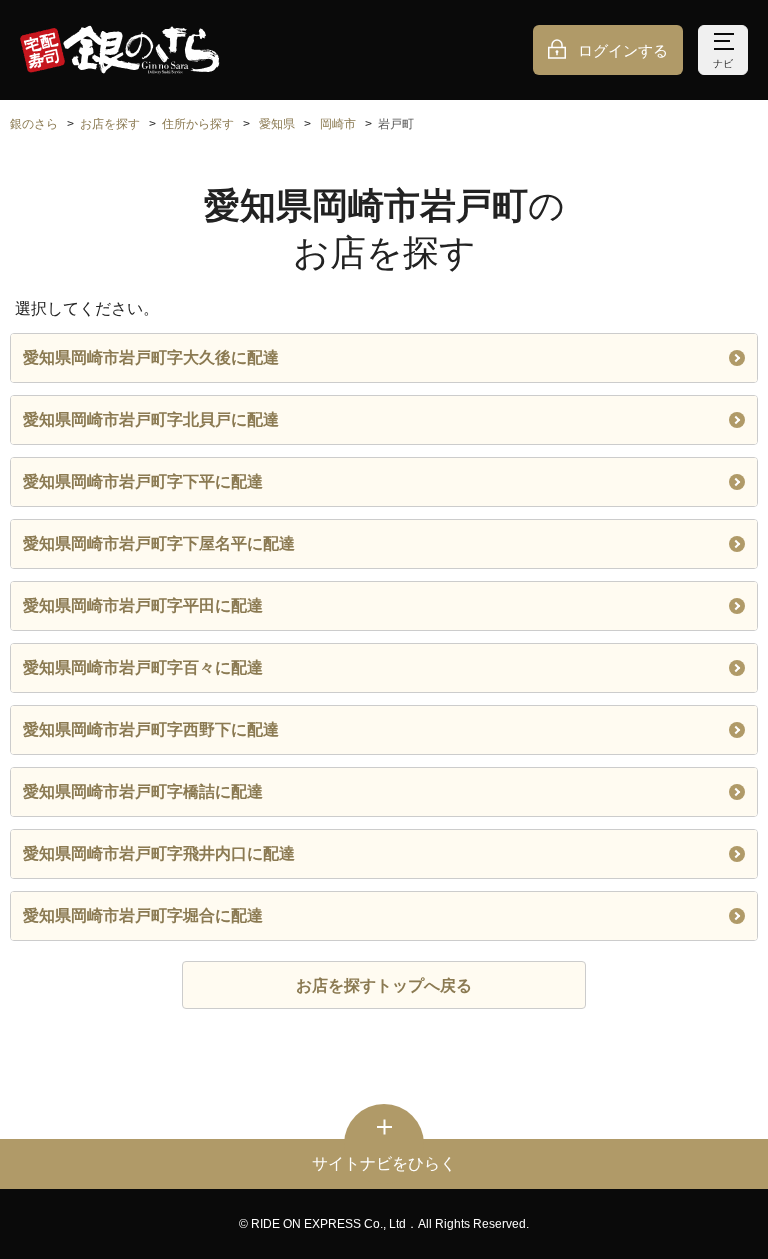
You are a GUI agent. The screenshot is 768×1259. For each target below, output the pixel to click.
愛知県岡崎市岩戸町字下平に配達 (143, 481)
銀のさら (34, 124)
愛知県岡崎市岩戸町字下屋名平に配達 (159, 543)
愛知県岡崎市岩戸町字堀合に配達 (143, 915)
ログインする (623, 50)
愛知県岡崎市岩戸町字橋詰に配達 (143, 791)
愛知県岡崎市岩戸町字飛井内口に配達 (159, 853)
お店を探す (110, 124)
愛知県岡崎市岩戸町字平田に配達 (143, 605)
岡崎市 (338, 124)
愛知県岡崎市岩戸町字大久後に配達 (151, 357)
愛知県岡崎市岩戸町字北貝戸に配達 (151, 419)
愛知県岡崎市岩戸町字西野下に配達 (151, 729)
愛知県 (277, 124)
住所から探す (198, 124)
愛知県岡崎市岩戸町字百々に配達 (143, 667)
